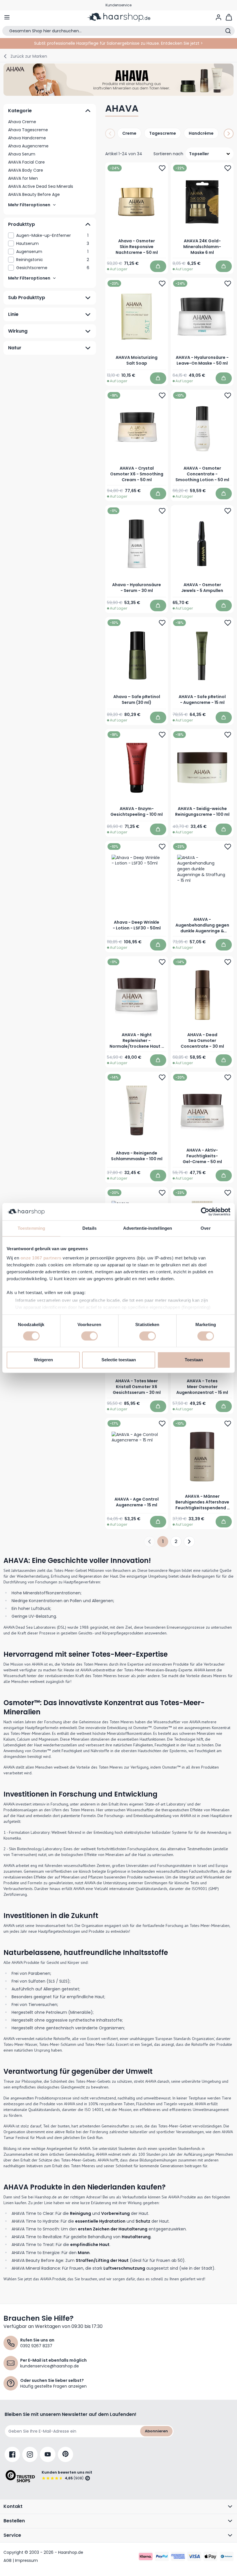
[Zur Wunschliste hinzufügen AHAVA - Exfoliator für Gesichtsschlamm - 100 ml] (228, 1193)
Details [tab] (89, 1228)
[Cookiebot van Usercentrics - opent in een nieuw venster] (205, 1212)
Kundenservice (118, 5)
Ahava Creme (22, 122)
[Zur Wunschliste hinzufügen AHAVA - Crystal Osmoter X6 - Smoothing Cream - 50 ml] (162, 395)
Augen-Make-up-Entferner (52, 235)
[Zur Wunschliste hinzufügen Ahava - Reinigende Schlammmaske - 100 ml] (162, 1077)
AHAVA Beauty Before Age (34, 194)
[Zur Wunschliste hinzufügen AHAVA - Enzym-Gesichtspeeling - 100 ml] (162, 735)
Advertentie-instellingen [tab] (148, 1228)
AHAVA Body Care (26, 170)
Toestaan (194, 1360)
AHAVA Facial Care (26, 162)
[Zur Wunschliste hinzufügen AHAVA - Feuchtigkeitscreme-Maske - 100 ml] (162, 1193)
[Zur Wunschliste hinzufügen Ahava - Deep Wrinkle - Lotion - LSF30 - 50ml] (162, 847)
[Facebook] (12, 2454)
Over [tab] (205, 1228)
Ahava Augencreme (28, 146)
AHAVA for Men (23, 178)
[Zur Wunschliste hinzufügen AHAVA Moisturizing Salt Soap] (162, 284)
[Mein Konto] (219, 17)
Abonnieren (156, 2431)
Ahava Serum (22, 154)
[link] (50, 235)
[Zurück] (110, 134)
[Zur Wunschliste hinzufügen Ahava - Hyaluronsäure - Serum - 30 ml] (162, 511)
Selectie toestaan (119, 1360)
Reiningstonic (53, 260)
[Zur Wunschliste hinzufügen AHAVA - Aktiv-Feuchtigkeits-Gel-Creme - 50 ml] (228, 1077)
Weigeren (43, 1360)
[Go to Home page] (118, 17)
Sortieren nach (168, 154)
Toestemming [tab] (31, 1228)
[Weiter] (229, 134)
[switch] (89, 1336)
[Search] (228, 31)
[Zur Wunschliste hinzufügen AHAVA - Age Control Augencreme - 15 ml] (162, 1423)
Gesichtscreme (53, 268)
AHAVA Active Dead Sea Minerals (41, 186)
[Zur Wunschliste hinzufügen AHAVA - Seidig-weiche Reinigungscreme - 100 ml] (228, 735)
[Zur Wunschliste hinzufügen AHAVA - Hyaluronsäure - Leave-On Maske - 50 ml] (228, 284)
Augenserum (52, 252)
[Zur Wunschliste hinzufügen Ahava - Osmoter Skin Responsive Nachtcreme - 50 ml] (162, 168)
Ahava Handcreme (27, 138)
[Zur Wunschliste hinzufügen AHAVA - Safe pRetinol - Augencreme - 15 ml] (228, 623)
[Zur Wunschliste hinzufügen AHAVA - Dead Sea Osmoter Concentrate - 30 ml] (228, 962)
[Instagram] (30, 2454)
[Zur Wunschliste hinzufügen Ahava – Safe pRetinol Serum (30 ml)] (162, 623)
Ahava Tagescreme (28, 130)
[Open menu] (7, 17)
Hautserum (53, 243)
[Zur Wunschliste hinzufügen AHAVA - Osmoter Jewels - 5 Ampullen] (228, 511)
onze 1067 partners (41, 1258)
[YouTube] (48, 2454)
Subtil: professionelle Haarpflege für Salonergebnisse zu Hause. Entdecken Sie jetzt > (118, 43)
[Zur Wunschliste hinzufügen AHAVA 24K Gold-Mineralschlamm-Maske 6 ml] (228, 168)
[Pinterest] (65, 2454)
